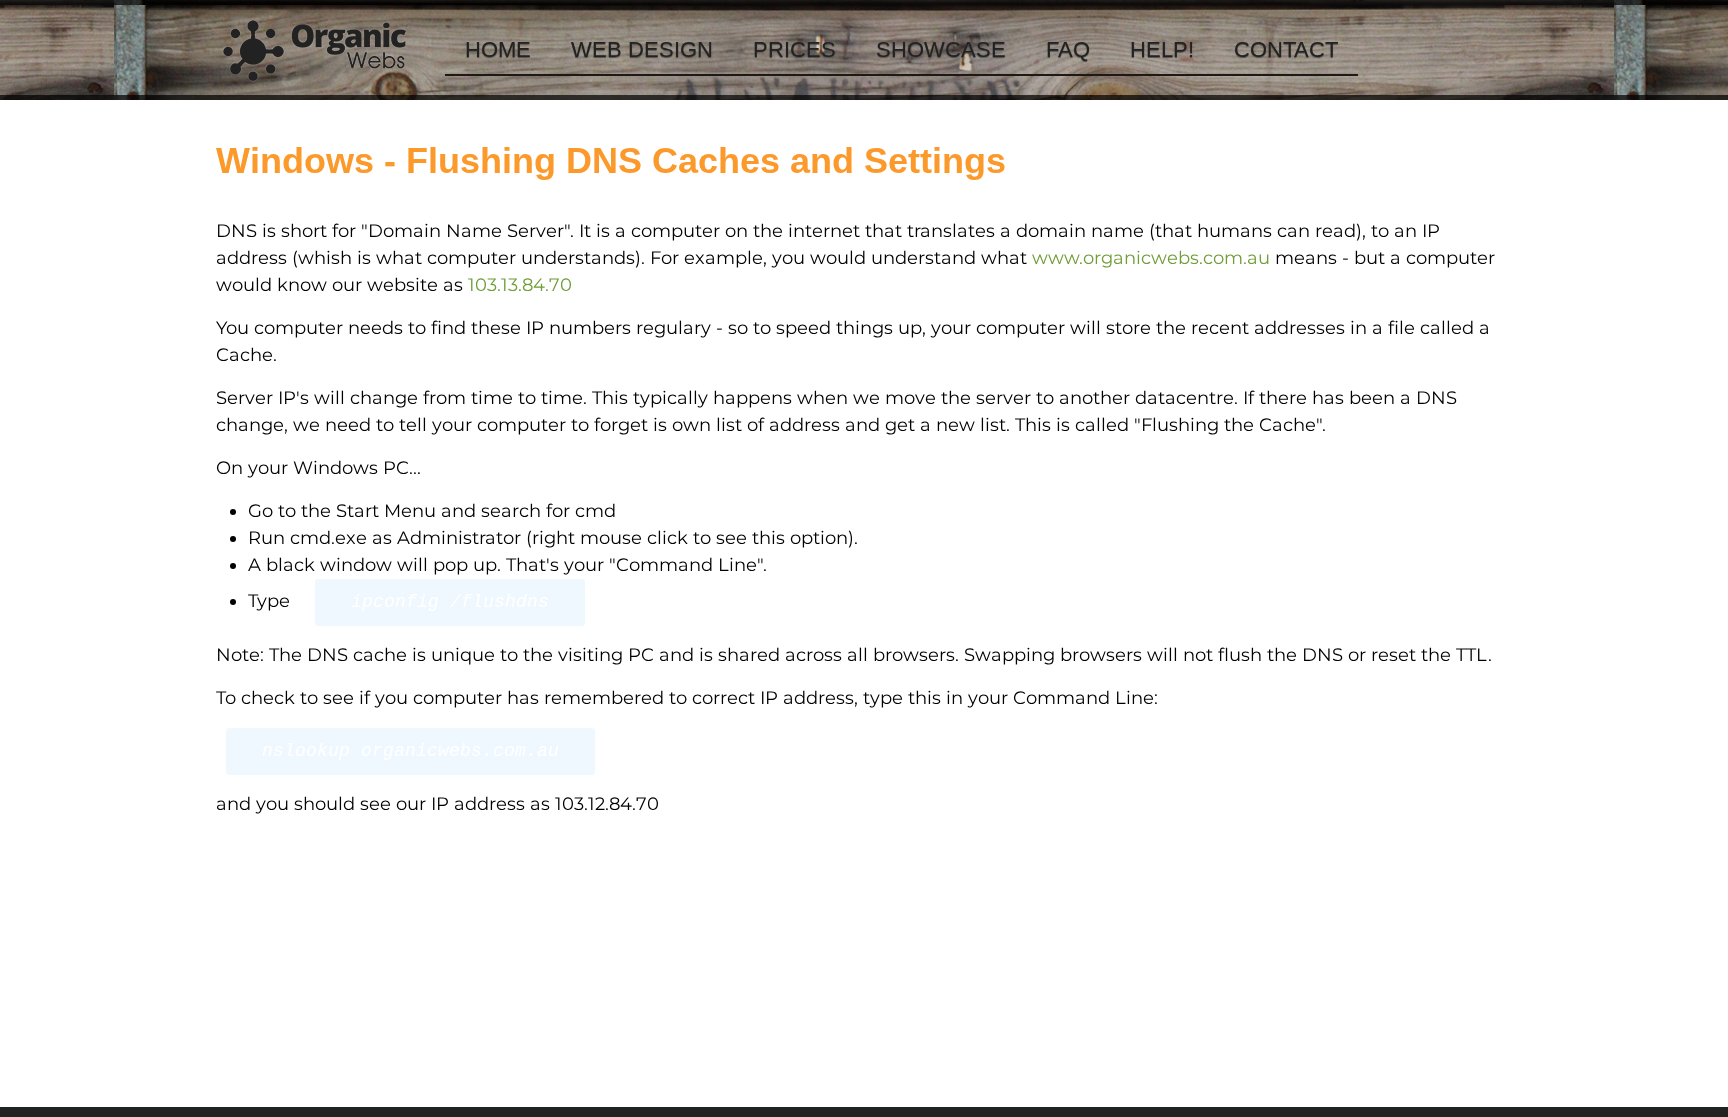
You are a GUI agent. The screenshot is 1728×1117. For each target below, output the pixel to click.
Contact (1286, 49)
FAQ (1068, 49)
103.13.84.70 (520, 285)
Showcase (941, 49)
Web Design (642, 49)
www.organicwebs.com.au (1151, 258)
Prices (794, 49)
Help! (1162, 49)
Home (498, 49)
